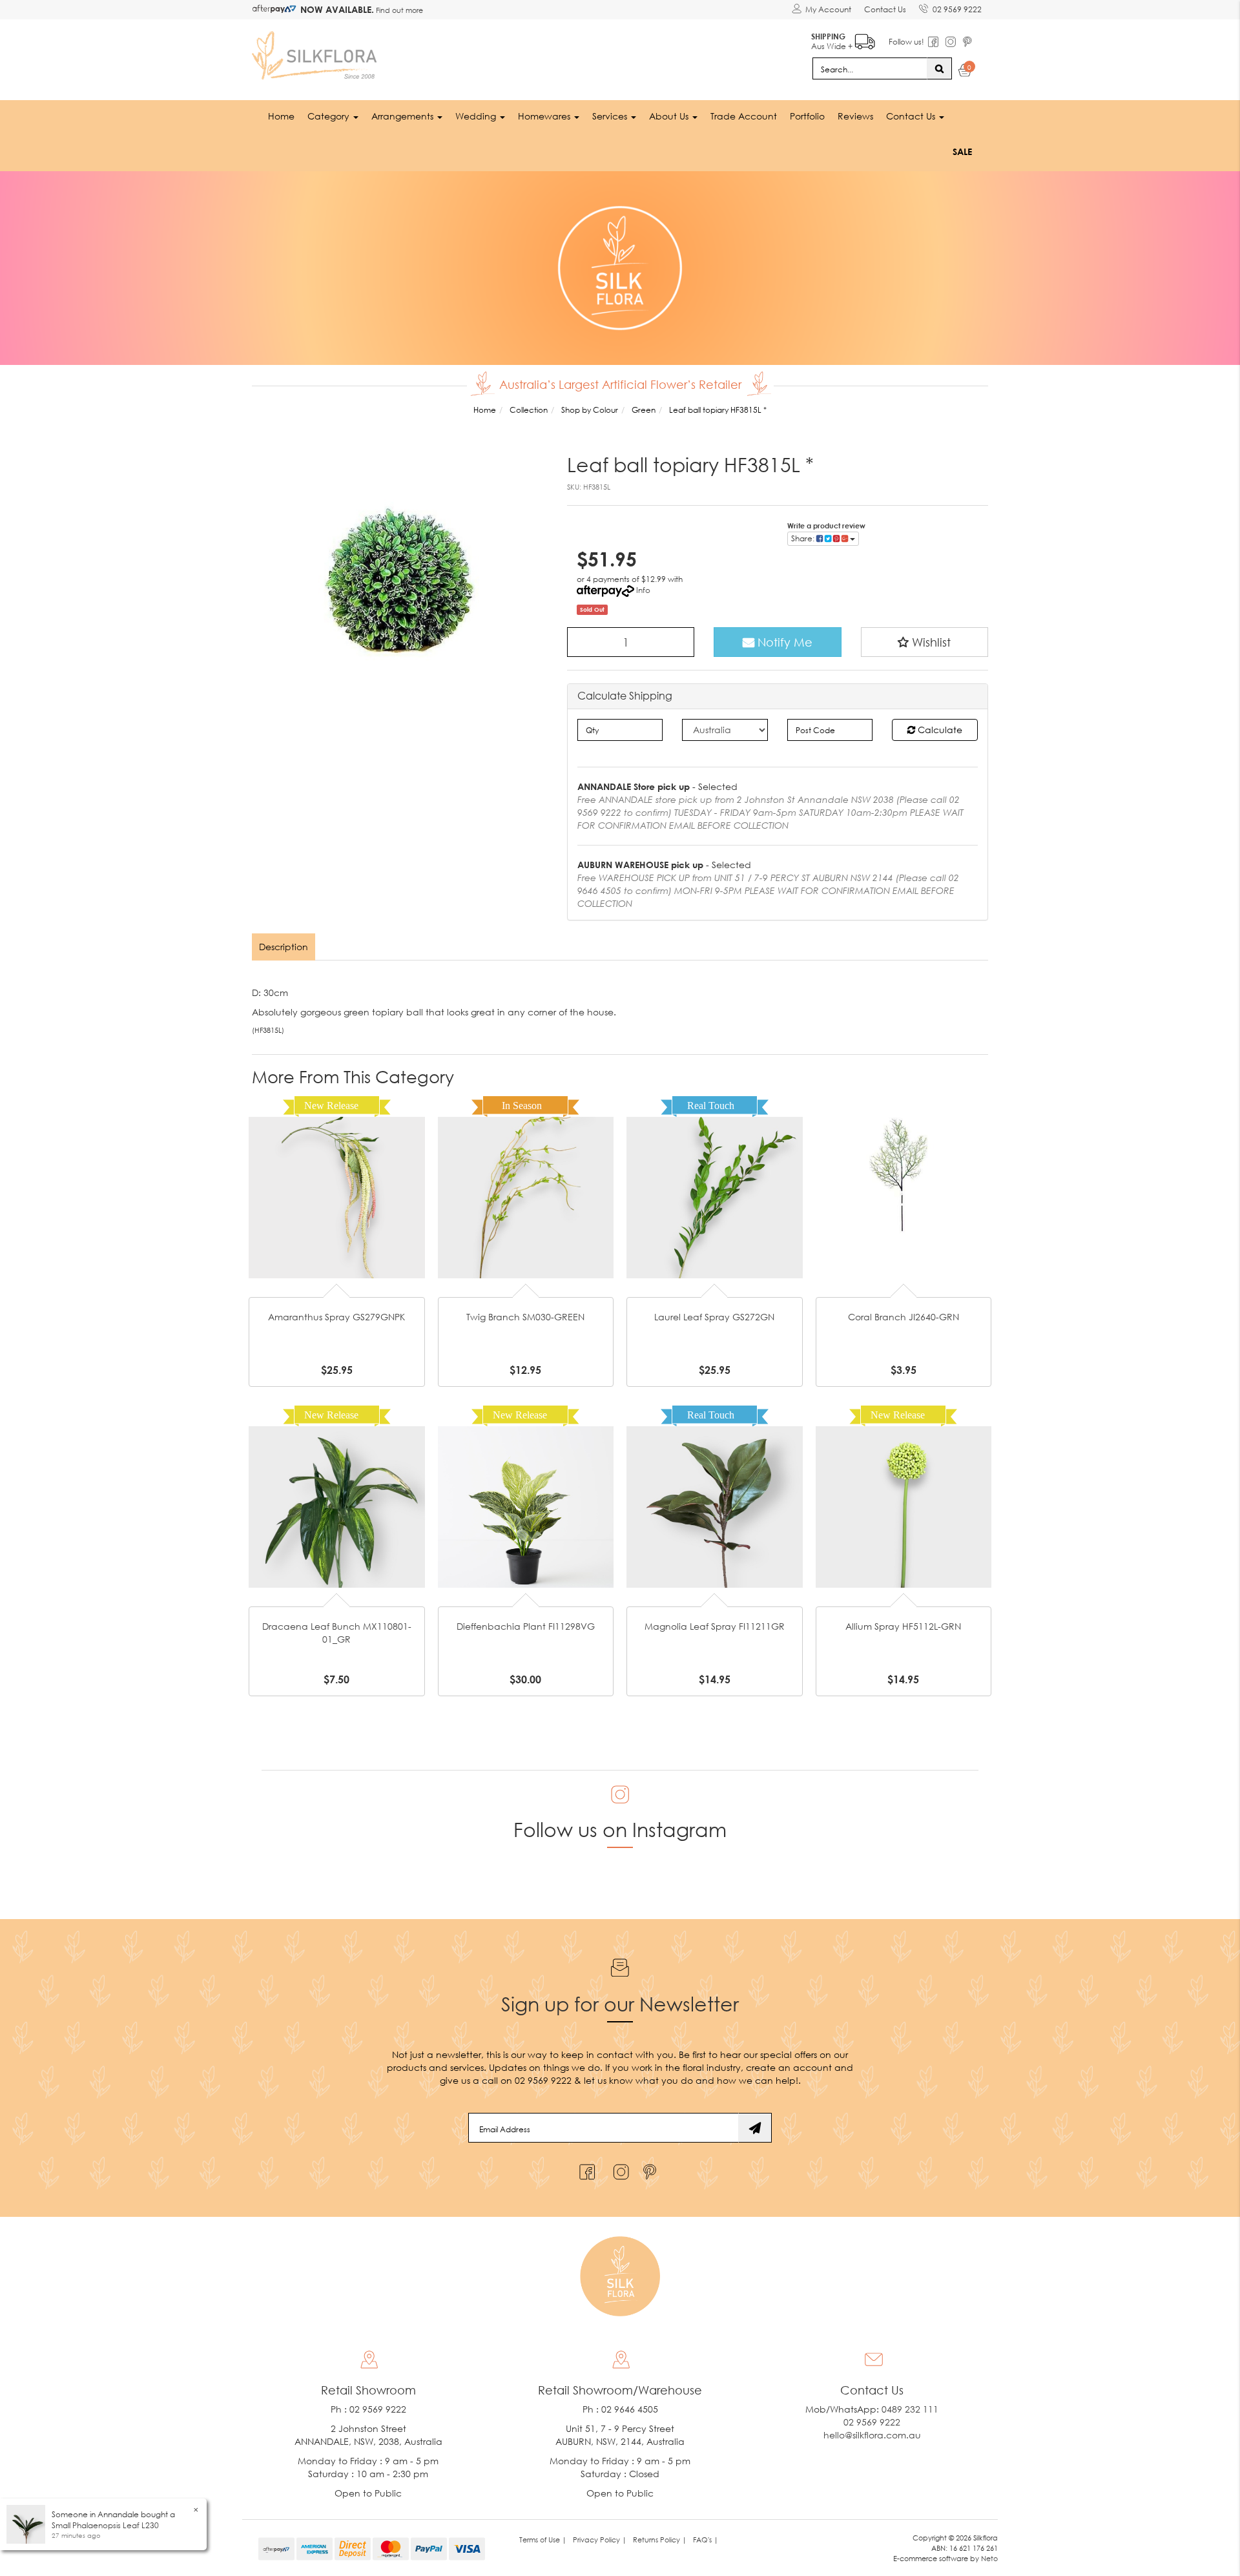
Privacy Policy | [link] (600, 2540)
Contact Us (885, 9)
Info (643, 590)
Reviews (855, 116)
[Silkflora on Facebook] (585, 2169)
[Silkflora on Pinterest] (651, 2169)
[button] (925, 642)
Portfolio (807, 116)
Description (284, 947)
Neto (989, 2558)
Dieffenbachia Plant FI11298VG (526, 1626)
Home (281, 116)
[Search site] (939, 68)
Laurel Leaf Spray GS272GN (714, 1317)
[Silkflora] (316, 52)
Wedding (477, 116)
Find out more (398, 10)
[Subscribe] (755, 2128)
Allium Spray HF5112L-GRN (903, 1626)
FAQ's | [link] (706, 2540)
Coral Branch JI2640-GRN (904, 1317)
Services (611, 116)
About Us (670, 116)
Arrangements (404, 116)
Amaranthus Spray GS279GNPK (336, 1317)
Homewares (545, 116)
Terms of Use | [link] (543, 2540)
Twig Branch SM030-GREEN (525, 1317)
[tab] (284, 947)
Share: (804, 538)
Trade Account (744, 116)
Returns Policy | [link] (660, 2540)
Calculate (939, 730)
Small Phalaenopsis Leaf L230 (105, 2525)
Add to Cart (336, 1177)
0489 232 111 (910, 2409)
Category (330, 116)
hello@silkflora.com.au (872, 2435)
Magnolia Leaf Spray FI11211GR (715, 1626)
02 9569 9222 (957, 9)
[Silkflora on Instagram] (618, 2169)
